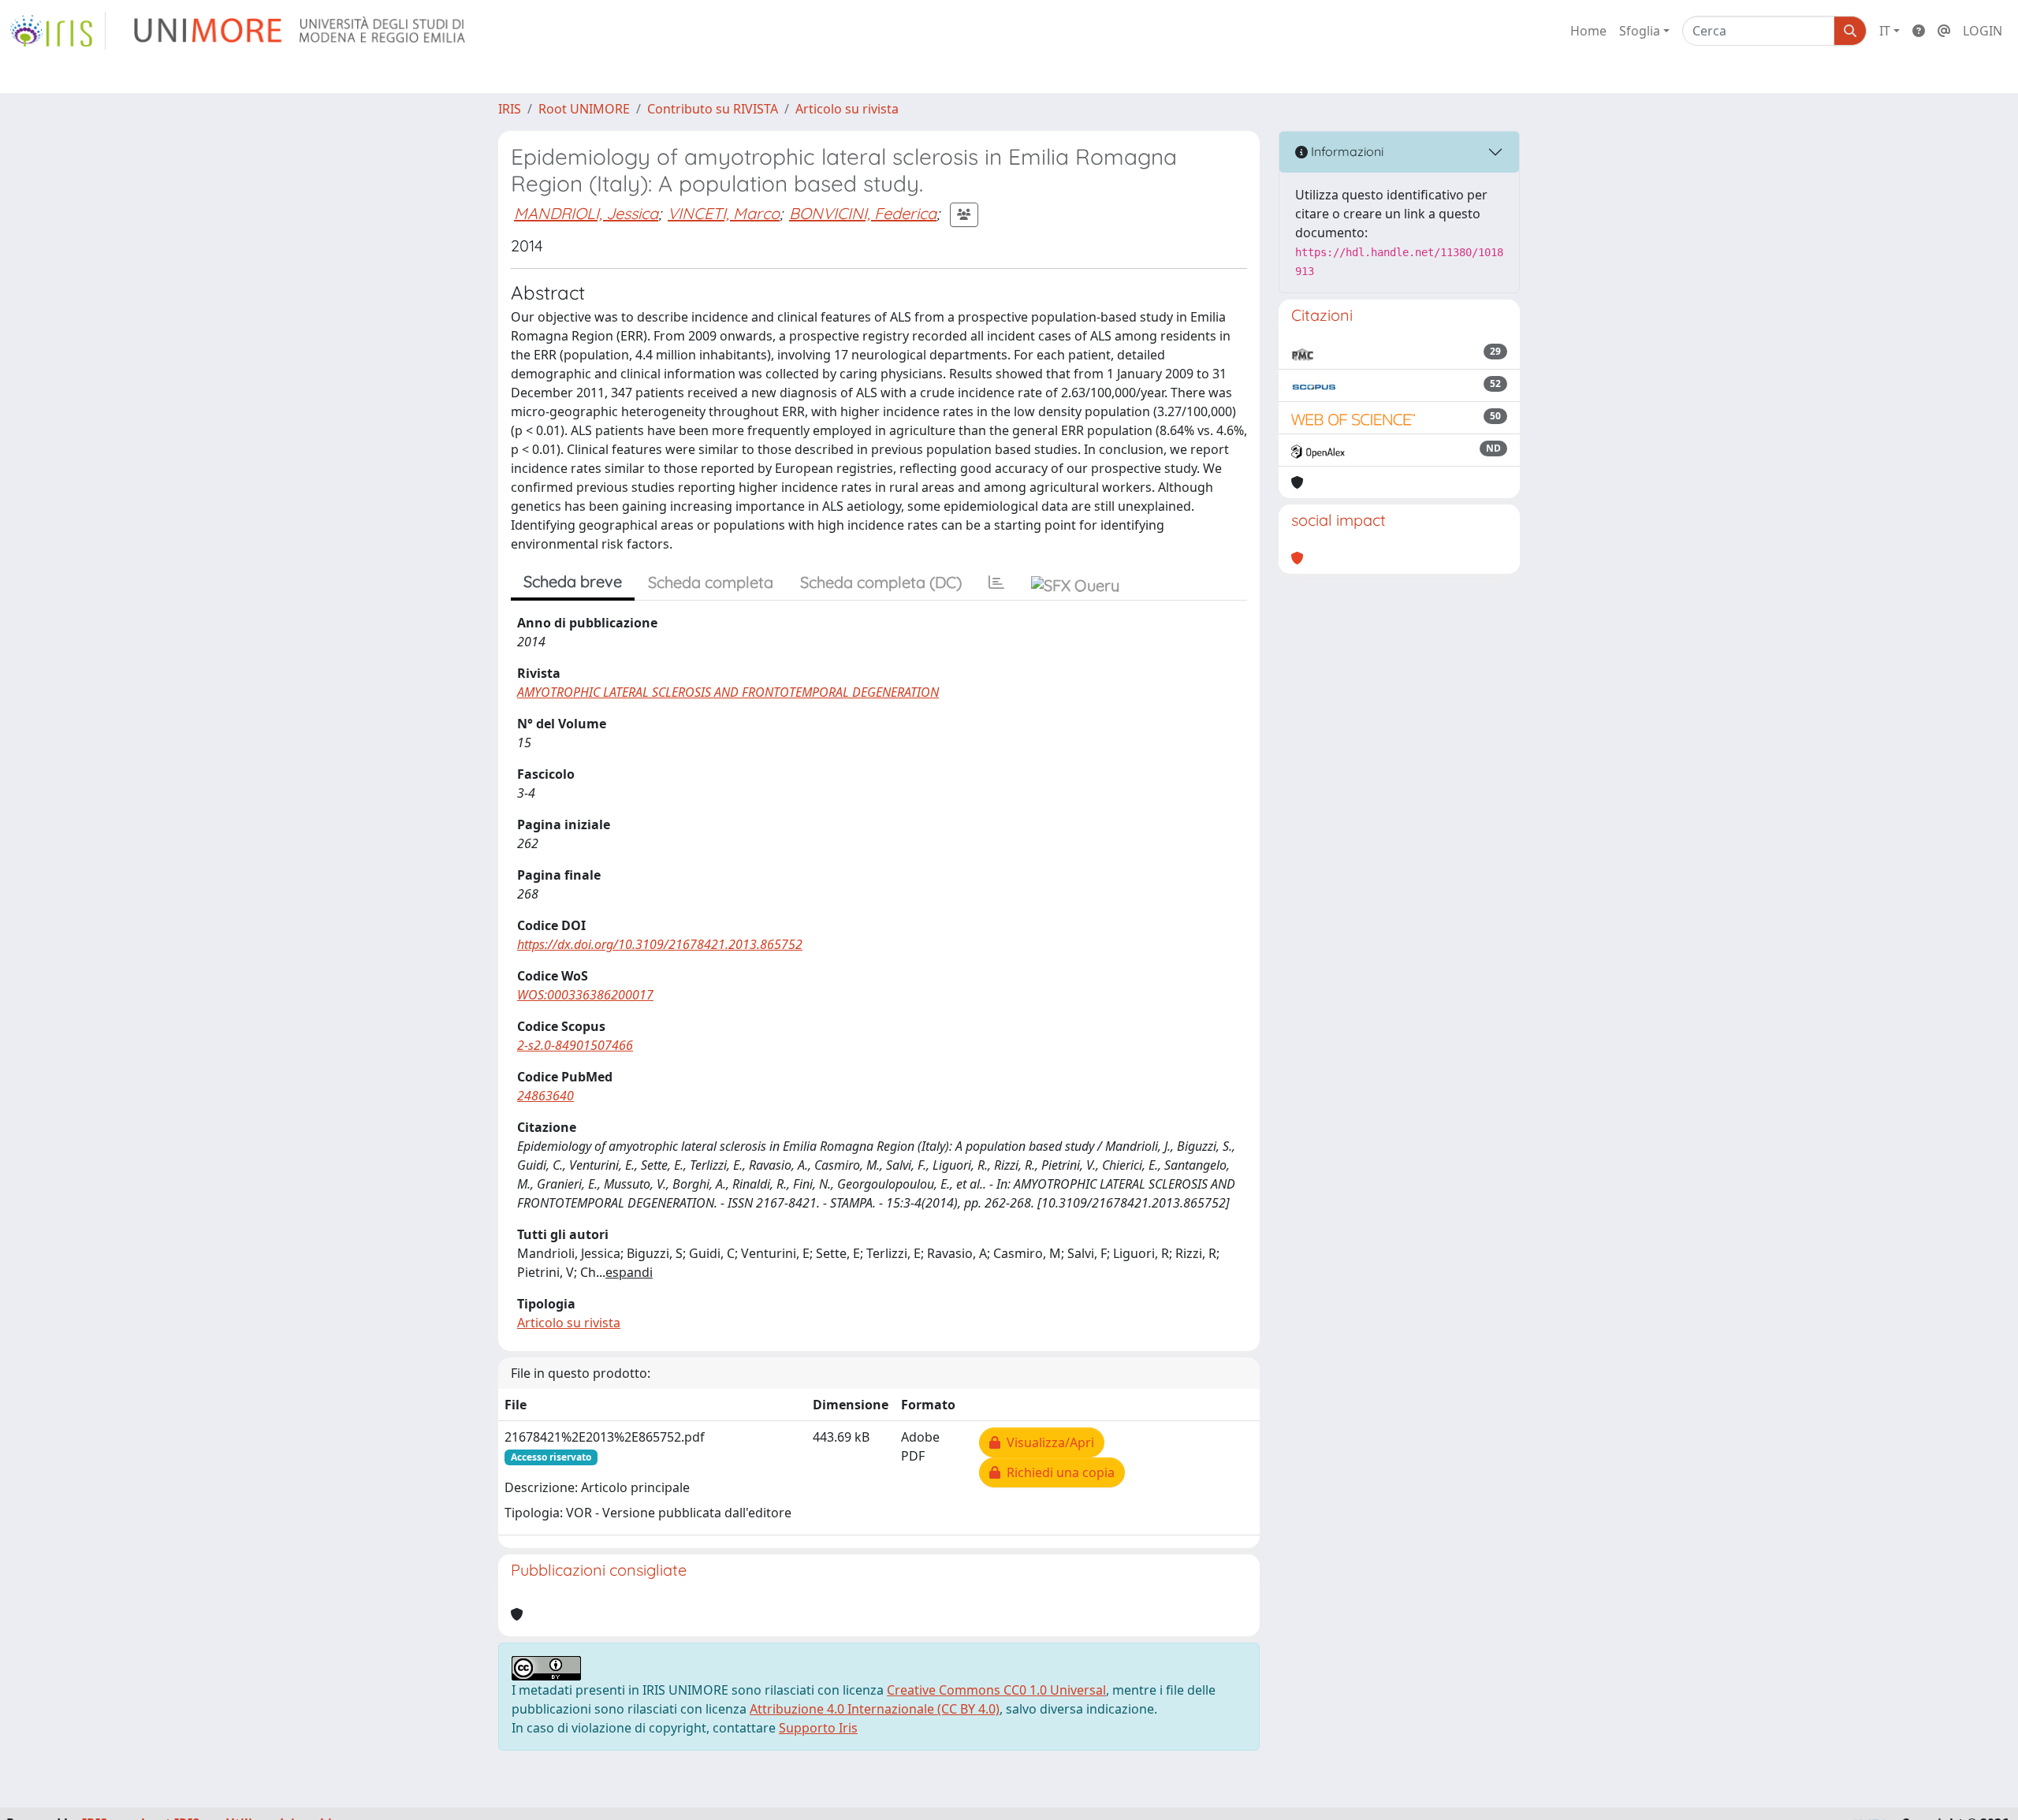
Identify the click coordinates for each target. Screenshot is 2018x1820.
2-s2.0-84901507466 (575, 1045)
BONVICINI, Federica (863, 213)
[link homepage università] (301, 31)
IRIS (510, 109)
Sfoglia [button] (1640, 31)
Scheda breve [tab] (573, 581)
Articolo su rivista (847, 109)
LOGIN (1983, 31)
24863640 (545, 1096)
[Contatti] (1944, 31)
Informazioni (1346, 151)
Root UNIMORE (584, 109)
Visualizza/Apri (1047, 1442)
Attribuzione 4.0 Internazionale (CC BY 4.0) (875, 1709)
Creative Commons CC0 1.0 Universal (996, 1690)
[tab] (996, 582)
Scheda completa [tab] (711, 582)
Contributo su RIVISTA (713, 109)
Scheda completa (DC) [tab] (881, 582)
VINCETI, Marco (724, 213)
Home (1588, 31)
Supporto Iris (818, 1728)
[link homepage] (58, 31)
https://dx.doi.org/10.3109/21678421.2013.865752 (660, 944)
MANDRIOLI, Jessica (586, 213)
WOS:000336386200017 (585, 995)
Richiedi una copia (1057, 1472)
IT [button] (1885, 31)
